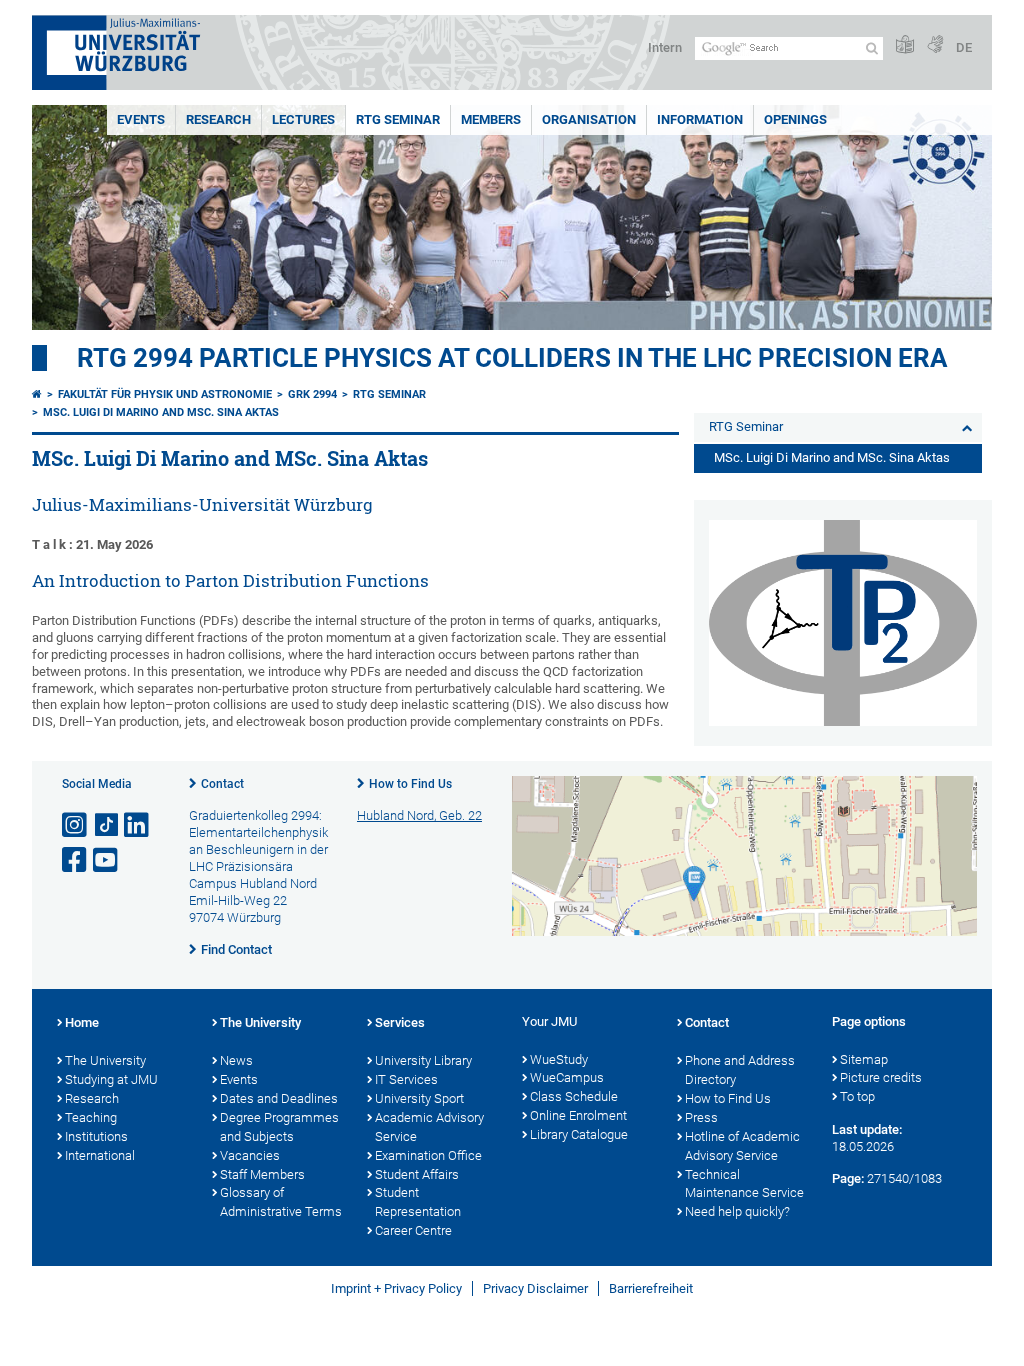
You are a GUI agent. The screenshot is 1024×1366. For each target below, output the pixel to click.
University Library (423, 1060)
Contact (222, 784)
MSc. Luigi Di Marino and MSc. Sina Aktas (161, 412)
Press (701, 1117)
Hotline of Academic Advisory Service (742, 1146)
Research (218, 119)
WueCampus (567, 1077)
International (100, 1155)
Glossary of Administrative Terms (281, 1202)
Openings (795, 119)
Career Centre (413, 1230)
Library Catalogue (579, 1134)
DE (964, 47)
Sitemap (864, 1059)
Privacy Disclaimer (535, 1288)
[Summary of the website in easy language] (905, 45)
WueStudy (559, 1059)
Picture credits (881, 1077)
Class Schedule (574, 1096)
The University (105, 1060)
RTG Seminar (398, 119)
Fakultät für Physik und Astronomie (165, 394)
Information (700, 119)
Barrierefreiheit (651, 1288)
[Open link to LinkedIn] (138, 825)
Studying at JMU (111, 1079)
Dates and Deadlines (279, 1098)
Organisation (589, 119)
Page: (848, 1178)
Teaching (91, 1117)
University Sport (419, 1098)
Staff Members (262, 1174)
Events (141, 119)
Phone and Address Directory (740, 1070)
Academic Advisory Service (429, 1127)
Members (491, 119)
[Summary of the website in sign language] (935, 45)
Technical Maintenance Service (744, 1184)
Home (82, 1022)
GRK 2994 (312, 394)
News (236, 1060)
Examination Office (428, 1155)
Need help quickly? (737, 1211)
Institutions (96, 1136)
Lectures (303, 119)
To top (857, 1096)
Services (400, 1022)
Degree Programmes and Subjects (279, 1127)
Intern (665, 47)
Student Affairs (417, 1174)
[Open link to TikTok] (107, 825)
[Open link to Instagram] (76, 825)
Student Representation (418, 1202)
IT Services (406, 1079)
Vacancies (250, 1155)
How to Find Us (410, 784)
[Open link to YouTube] (107, 860)
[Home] (37, 394)
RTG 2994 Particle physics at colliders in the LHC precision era (512, 358)
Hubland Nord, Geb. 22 (419, 815)
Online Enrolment (578, 1115)
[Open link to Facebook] (76, 860)
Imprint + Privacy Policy (396, 1288)
